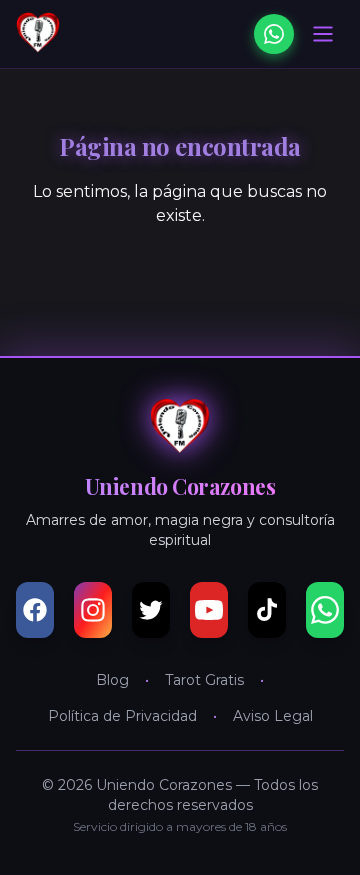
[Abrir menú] (323, 34)
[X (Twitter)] (151, 610)
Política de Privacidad (122, 716)
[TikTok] (267, 610)
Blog (112, 680)
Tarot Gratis (204, 680)
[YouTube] (209, 610)
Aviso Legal (273, 716)
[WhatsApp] (274, 34)
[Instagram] (93, 610)
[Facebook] (35, 610)
